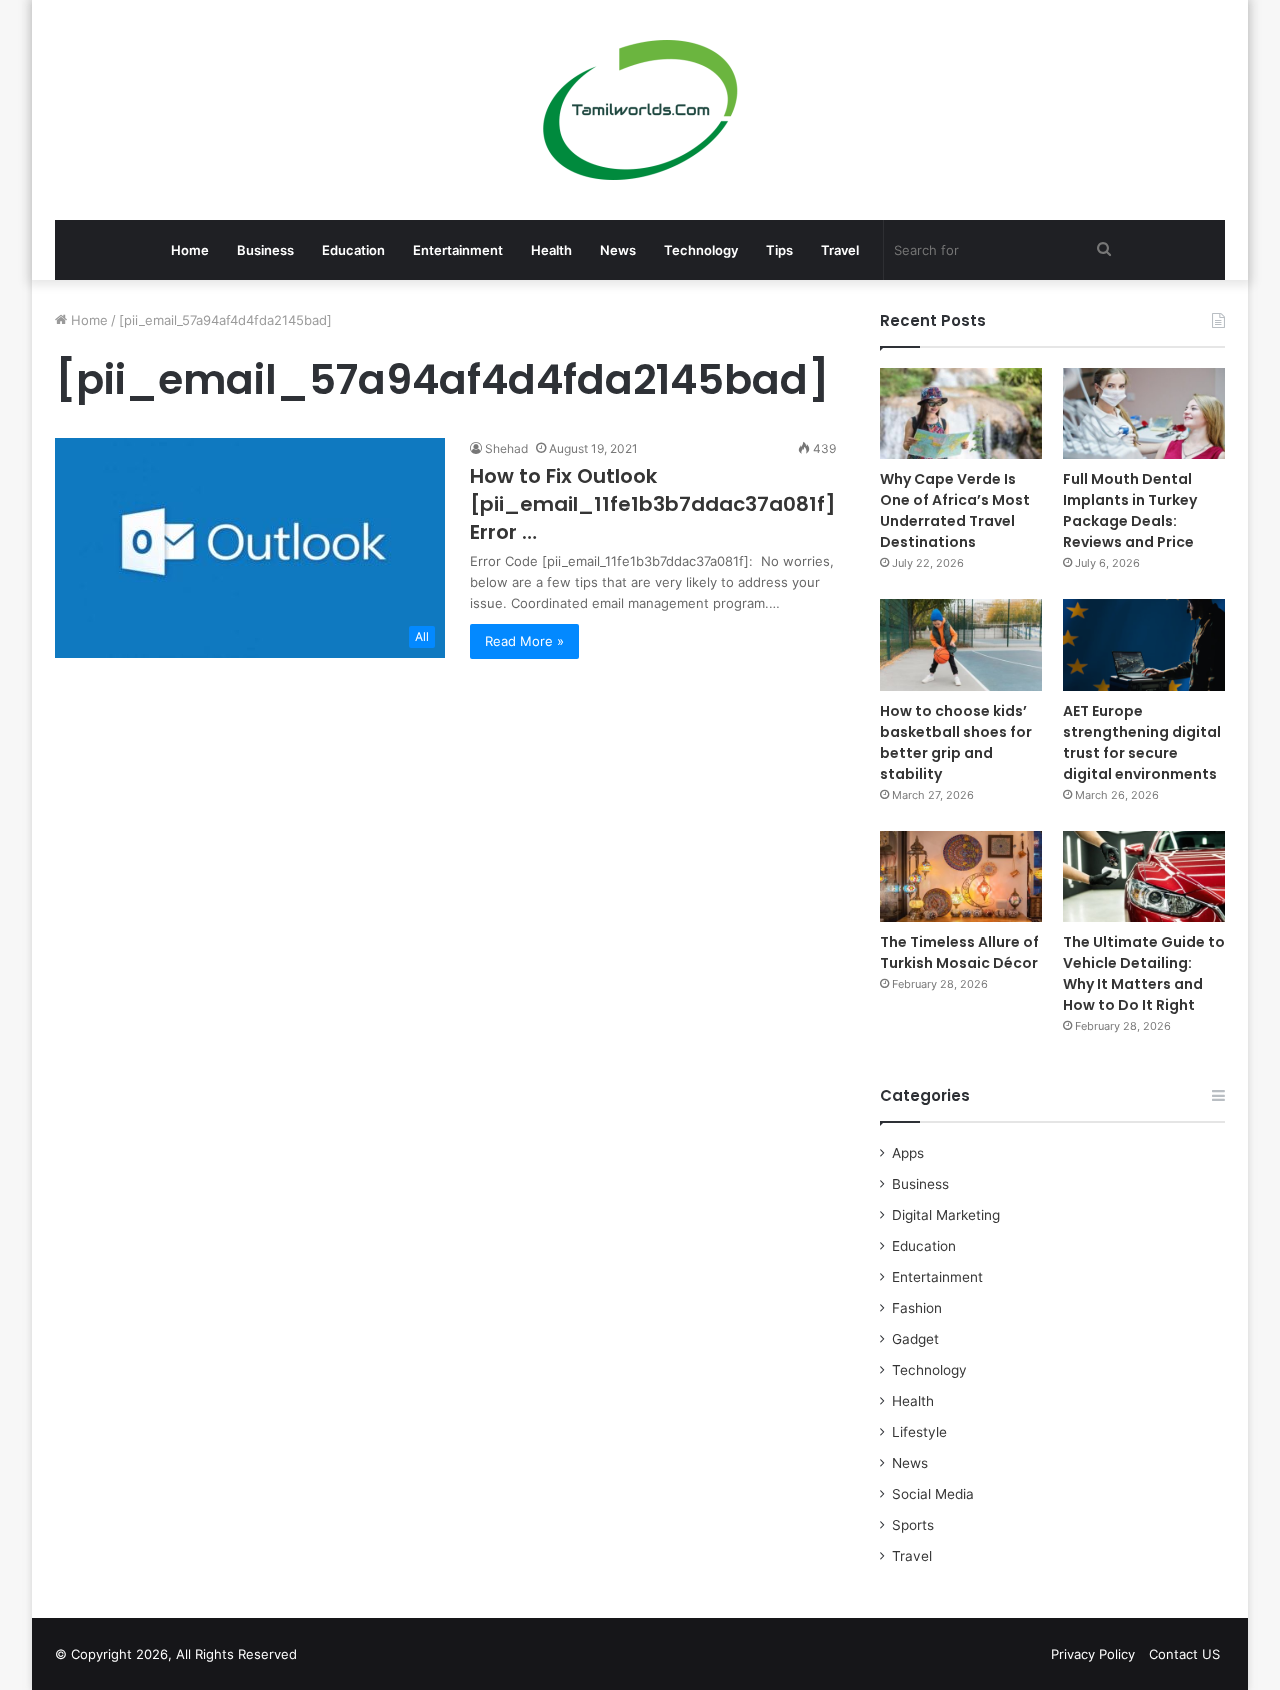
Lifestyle (919, 1432)
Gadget (915, 1339)
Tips (779, 250)
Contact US (1184, 1654)
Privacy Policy (1093, 1654)
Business (265, 250)
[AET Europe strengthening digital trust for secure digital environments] (1144, 644)
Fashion (917, 1308)
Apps (908, 1153)
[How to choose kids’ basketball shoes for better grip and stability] (961, 644)
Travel (840, 250)
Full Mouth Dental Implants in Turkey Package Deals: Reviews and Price (1130, 510)
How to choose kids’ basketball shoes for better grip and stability (956, 742)
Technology (701, 250)
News (618, 250)
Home (190, 250)
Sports (913, 1525)
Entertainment (458, 250)
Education (353, 250)
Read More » (524, 641)
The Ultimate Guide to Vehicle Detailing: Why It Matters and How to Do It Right (1144, 973)
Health (551, 250)
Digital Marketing (946, 1215)
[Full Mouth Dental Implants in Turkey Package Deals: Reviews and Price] (1144, 413)
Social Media (933, 1494)
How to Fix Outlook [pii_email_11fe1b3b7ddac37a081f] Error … (653, 504)
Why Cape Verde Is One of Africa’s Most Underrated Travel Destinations (955, 510)
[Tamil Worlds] (640, 110)
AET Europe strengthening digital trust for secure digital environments (1142, 742)
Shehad (506, 448)
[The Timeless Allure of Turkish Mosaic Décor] (961, 876)
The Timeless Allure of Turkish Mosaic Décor (959, 952)
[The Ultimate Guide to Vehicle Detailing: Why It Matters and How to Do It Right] (1144, 876)
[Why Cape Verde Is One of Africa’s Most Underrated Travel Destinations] (961, 413)
